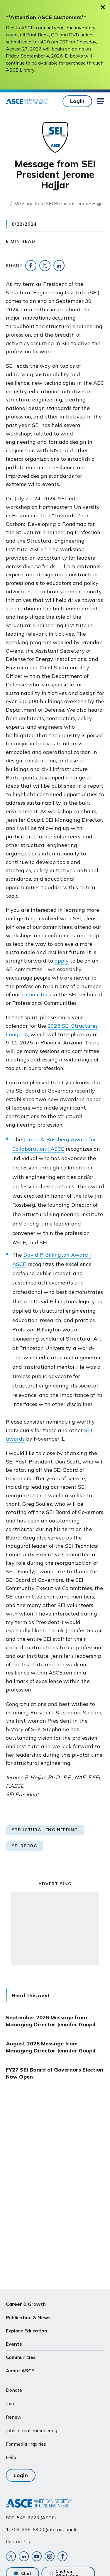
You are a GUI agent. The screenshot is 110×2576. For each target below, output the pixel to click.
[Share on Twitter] (45, 266)
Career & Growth (26, 2304)
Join (10, 2403)
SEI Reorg (24, 1846)
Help (11, 2457)
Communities (21, 2357)
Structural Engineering (45, 1830)
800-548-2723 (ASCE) (31, 2518)
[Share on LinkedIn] (59, 266)
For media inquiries (26, 2444)
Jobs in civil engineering (32, 2430)
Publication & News (28, 2317)
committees (36, 994)
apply (62, 961)
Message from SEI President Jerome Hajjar (59, 203)
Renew (14, 2417)
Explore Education (27, 2331)
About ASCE (20, 2371)
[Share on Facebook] (31, 266)
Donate (14, 2390)
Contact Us (18, 2541)
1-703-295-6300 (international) (41, 2529)
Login (77, 101)
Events (14, 2344)
